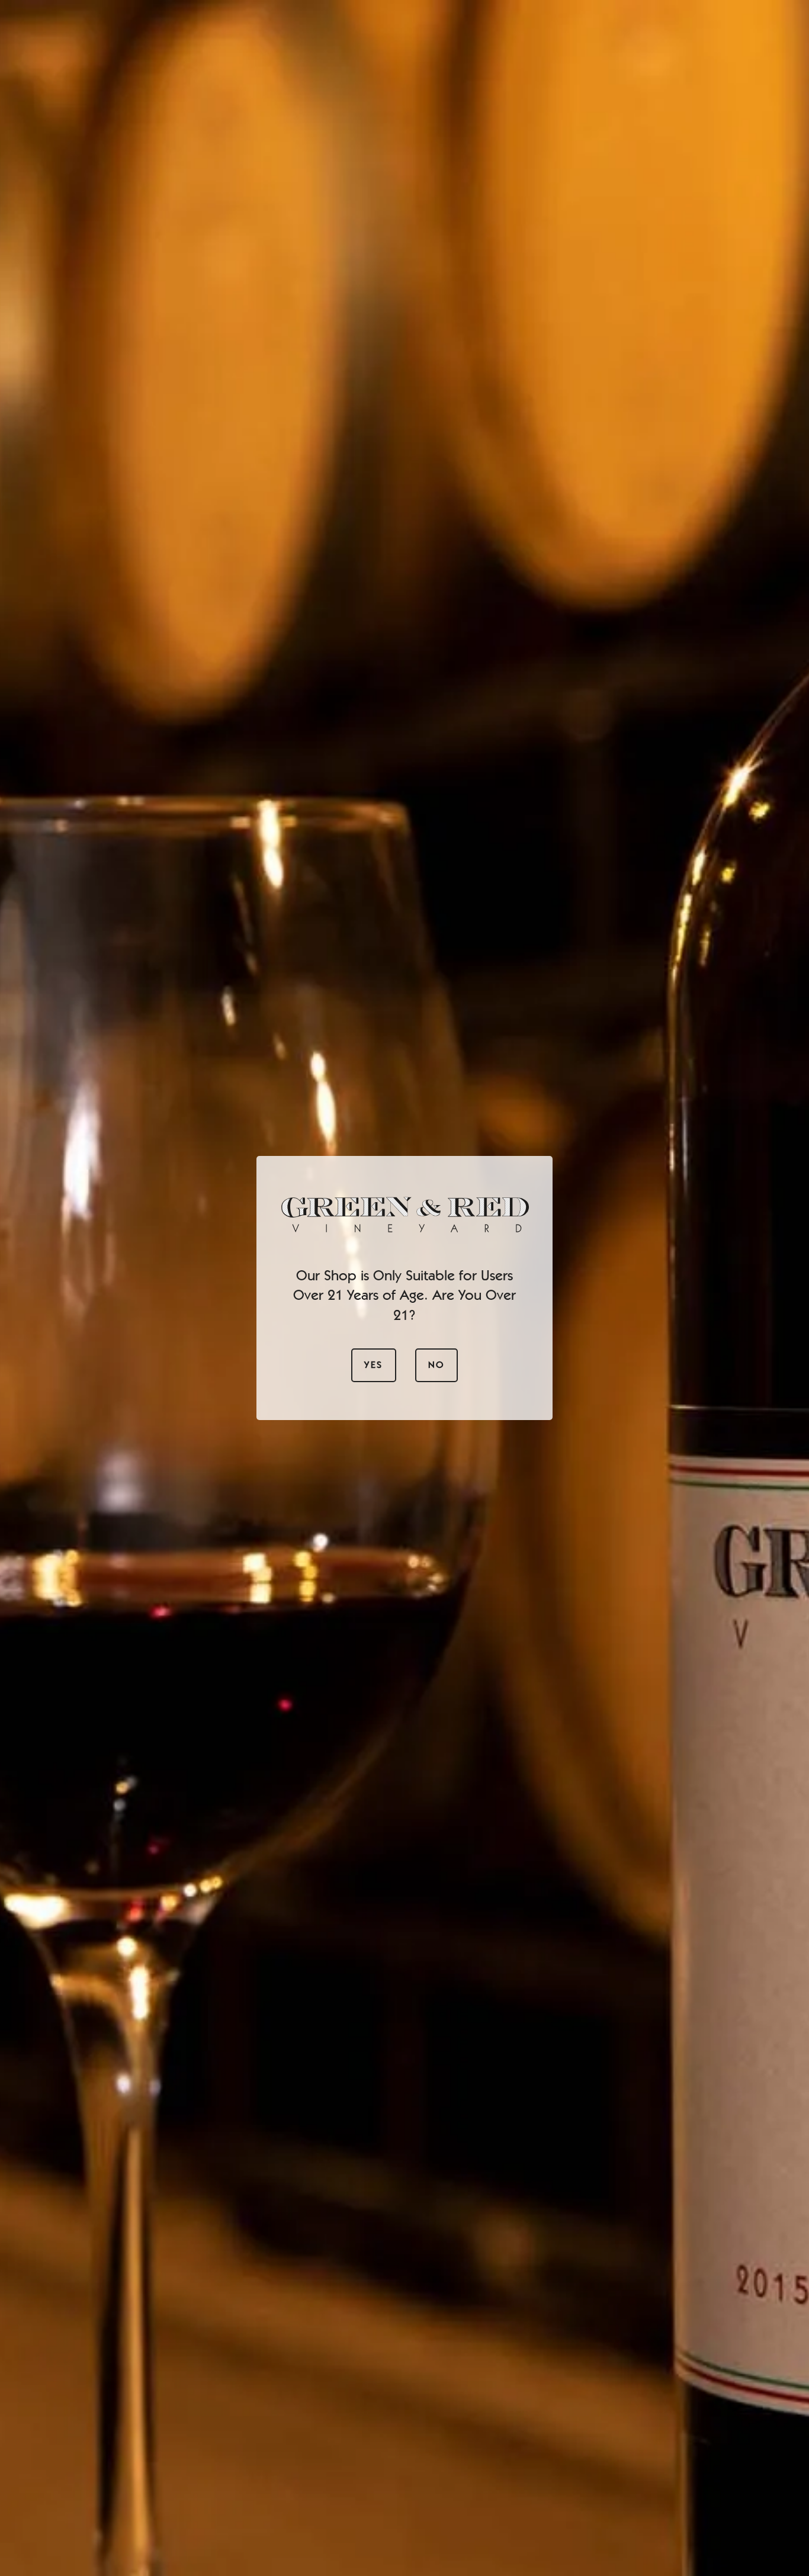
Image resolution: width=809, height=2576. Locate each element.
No (436, 1365)
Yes (373, 1365)
